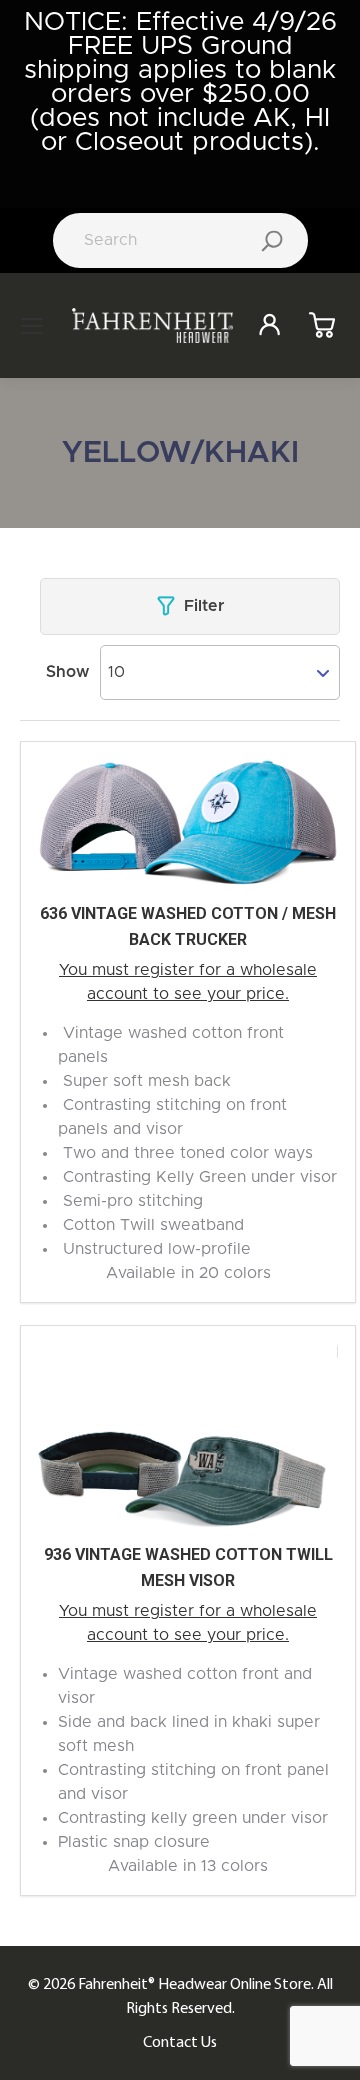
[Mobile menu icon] (32, 326)
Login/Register (276, 326)
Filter (204, 606)
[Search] (272, 240)
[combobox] (220, 672)
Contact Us (180, 2041)
